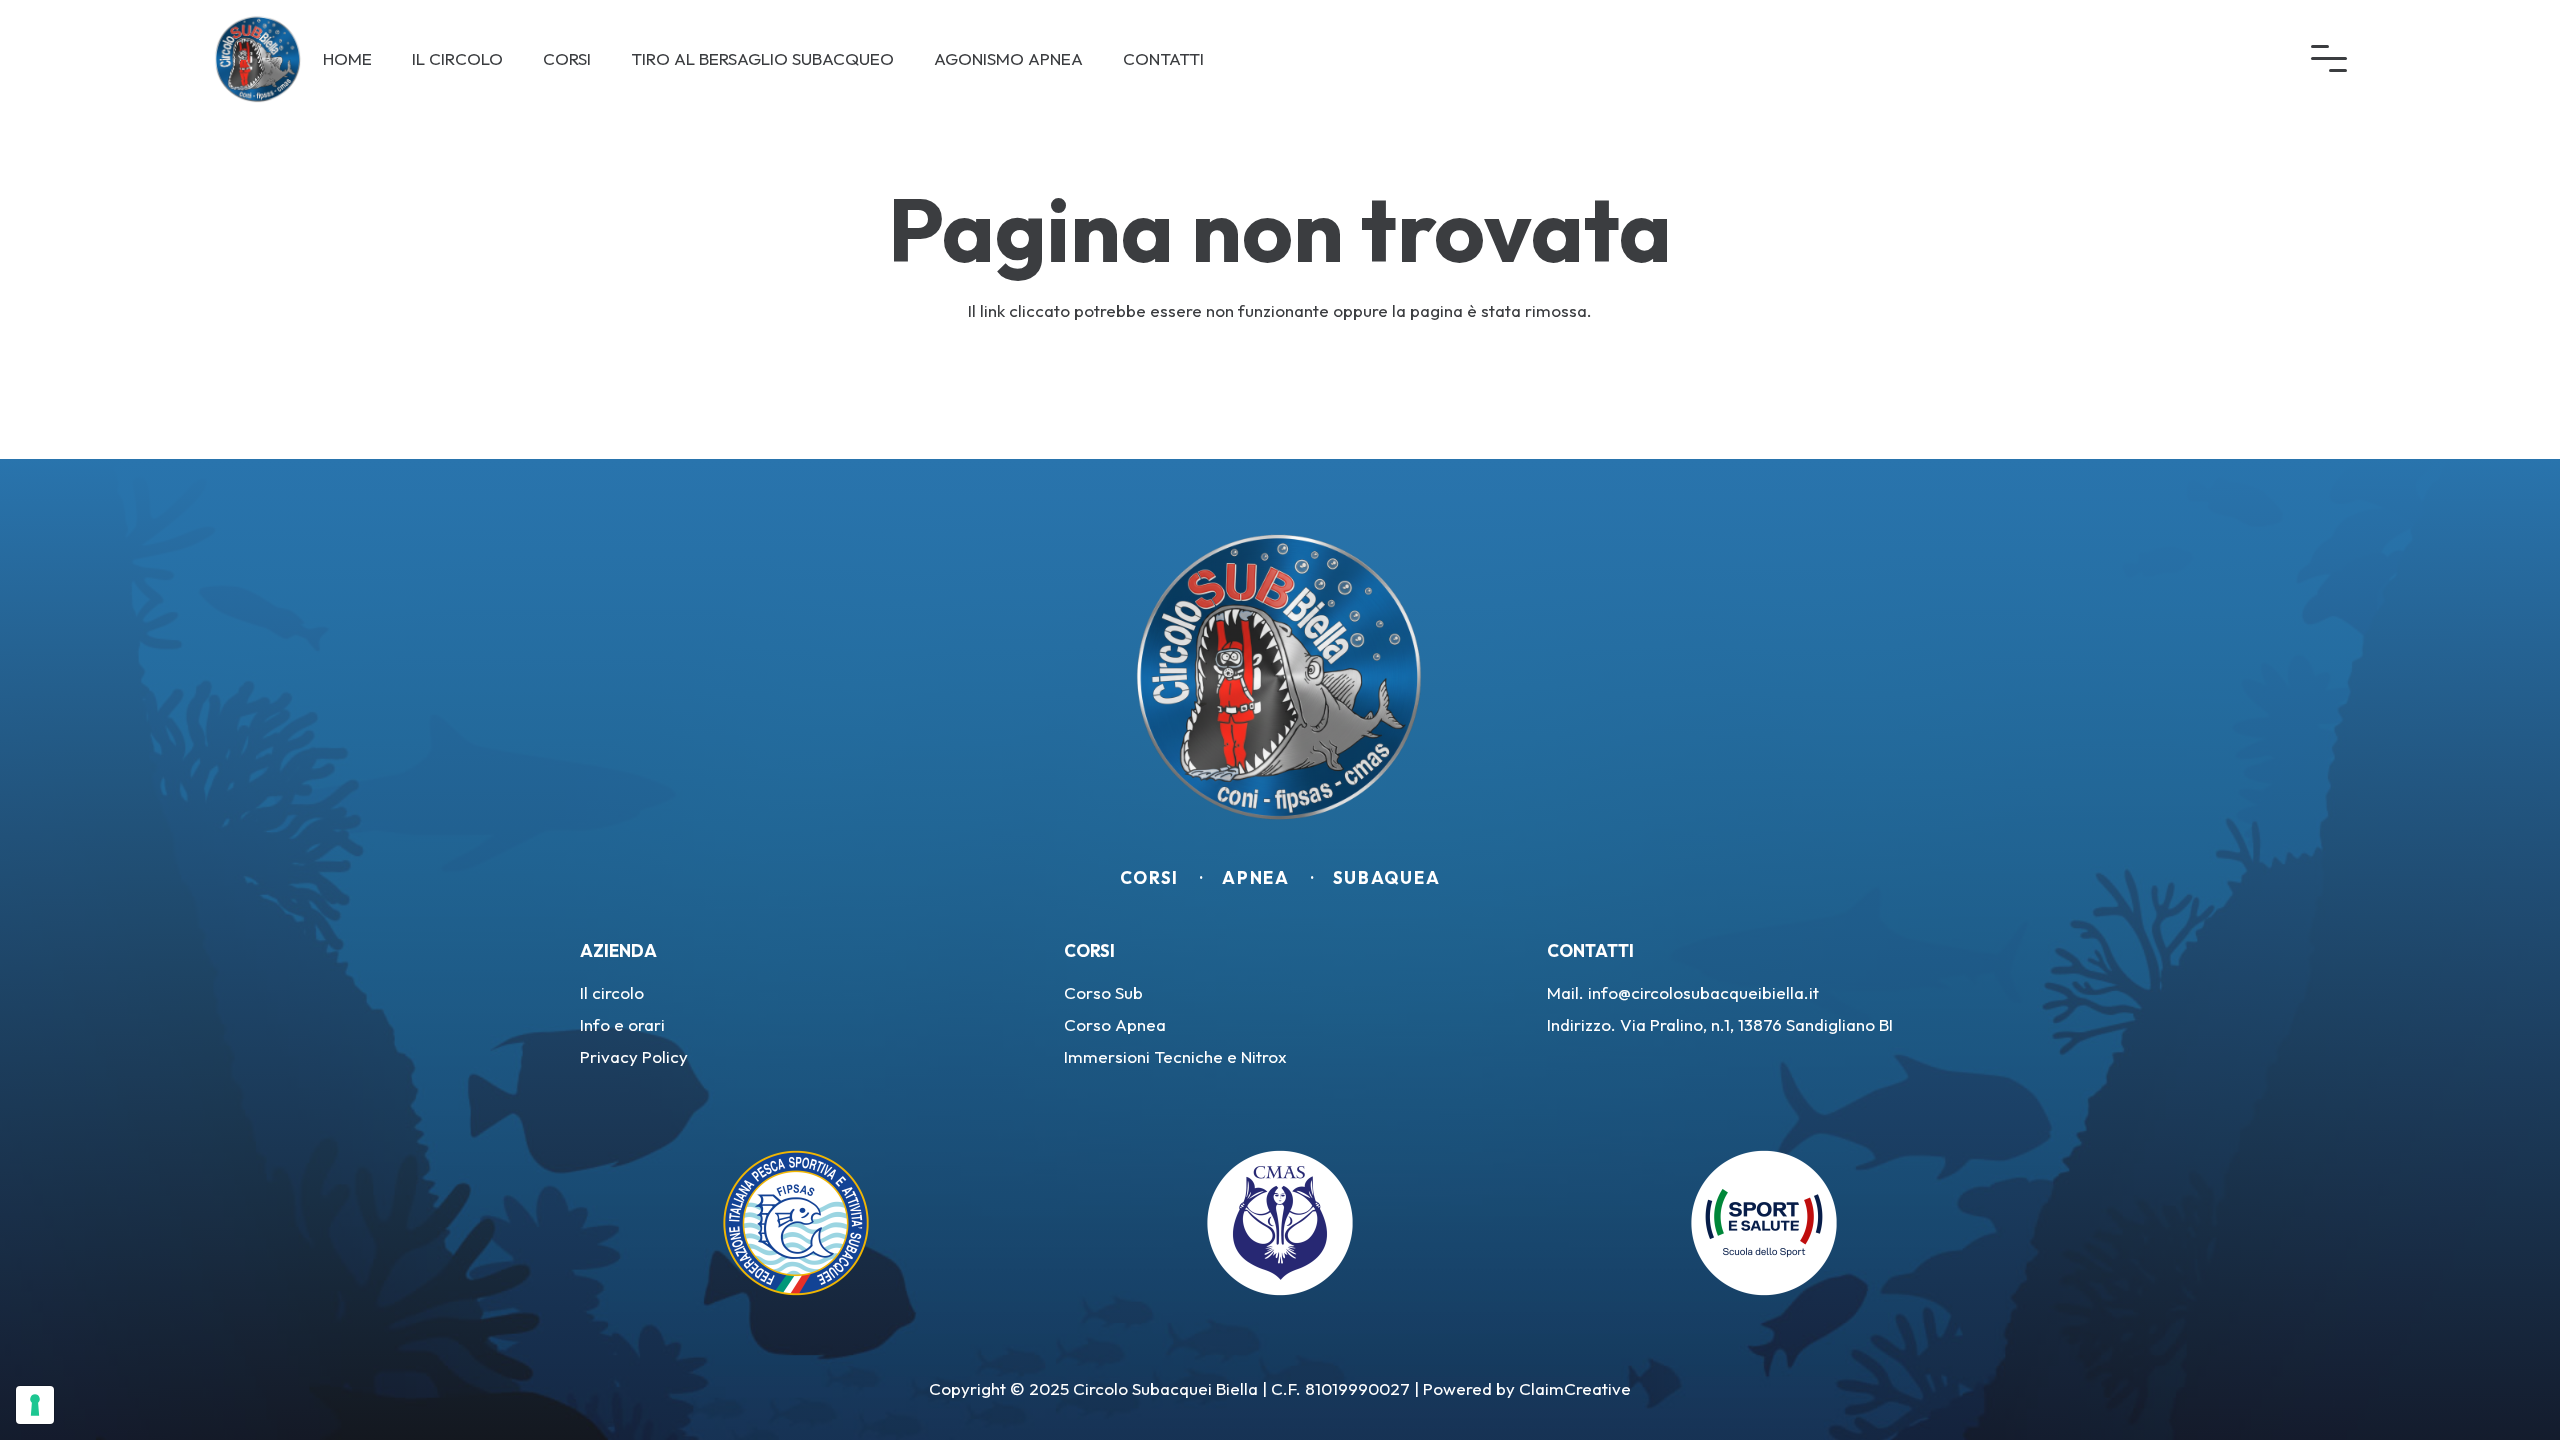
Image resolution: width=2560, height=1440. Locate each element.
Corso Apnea (1115, 1024)
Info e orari (622, 1024)
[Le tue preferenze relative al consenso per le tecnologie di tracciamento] (35, 1405)
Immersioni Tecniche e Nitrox (1175, 1056)
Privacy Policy (634, 1056)
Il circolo (612, 992)
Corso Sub (1103, 992)
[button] (2329, 59)
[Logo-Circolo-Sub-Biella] (258, 59)
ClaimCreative (1575, 1388)
